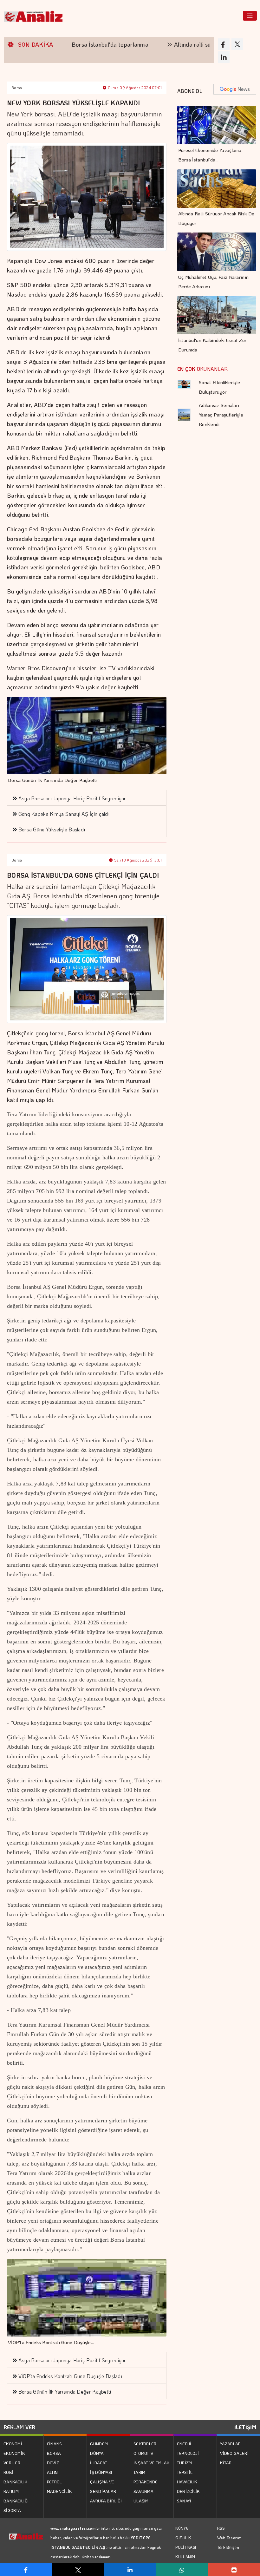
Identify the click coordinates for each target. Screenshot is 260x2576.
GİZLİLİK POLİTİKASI (186, 2542)
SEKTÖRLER (145, 2444)
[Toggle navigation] (250, 16)
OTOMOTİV (143, 2453)
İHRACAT (99, 2463)
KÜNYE (182, 2528)
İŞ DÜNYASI (101, 2472)
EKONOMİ (13, 2444)
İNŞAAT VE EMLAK (152, 2463)
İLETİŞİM (245, 2427)
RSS (221, 2528)
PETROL (55, 2482)
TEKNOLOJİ (188, 2453)
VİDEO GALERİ (234, 2453)
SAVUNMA (143, 2491)
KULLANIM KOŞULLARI (186, 2561)
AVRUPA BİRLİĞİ (106, 2501)
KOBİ (8, 2472)
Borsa (17, 88)
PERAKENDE (146, 2482)
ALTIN (52, 2472)
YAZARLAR (230, 2444)
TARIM (140, 2472)
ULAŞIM (141, 2501)
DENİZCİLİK (188, 2491)
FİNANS (55, 2444)
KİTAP (226, 2463)
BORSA (54, 2453)
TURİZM (185, 2463)
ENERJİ (184, 2444)
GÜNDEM (99, 2444)
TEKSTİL (185, 2472)
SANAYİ (184, 2501)
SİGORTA (12, 2510)
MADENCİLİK (59, 2491)
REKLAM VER (19, 2427)
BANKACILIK (15, 2482)
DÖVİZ (53, 2463)
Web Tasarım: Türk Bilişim (230, 2542)
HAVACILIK (187, 2482)
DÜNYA (97, 2453)
